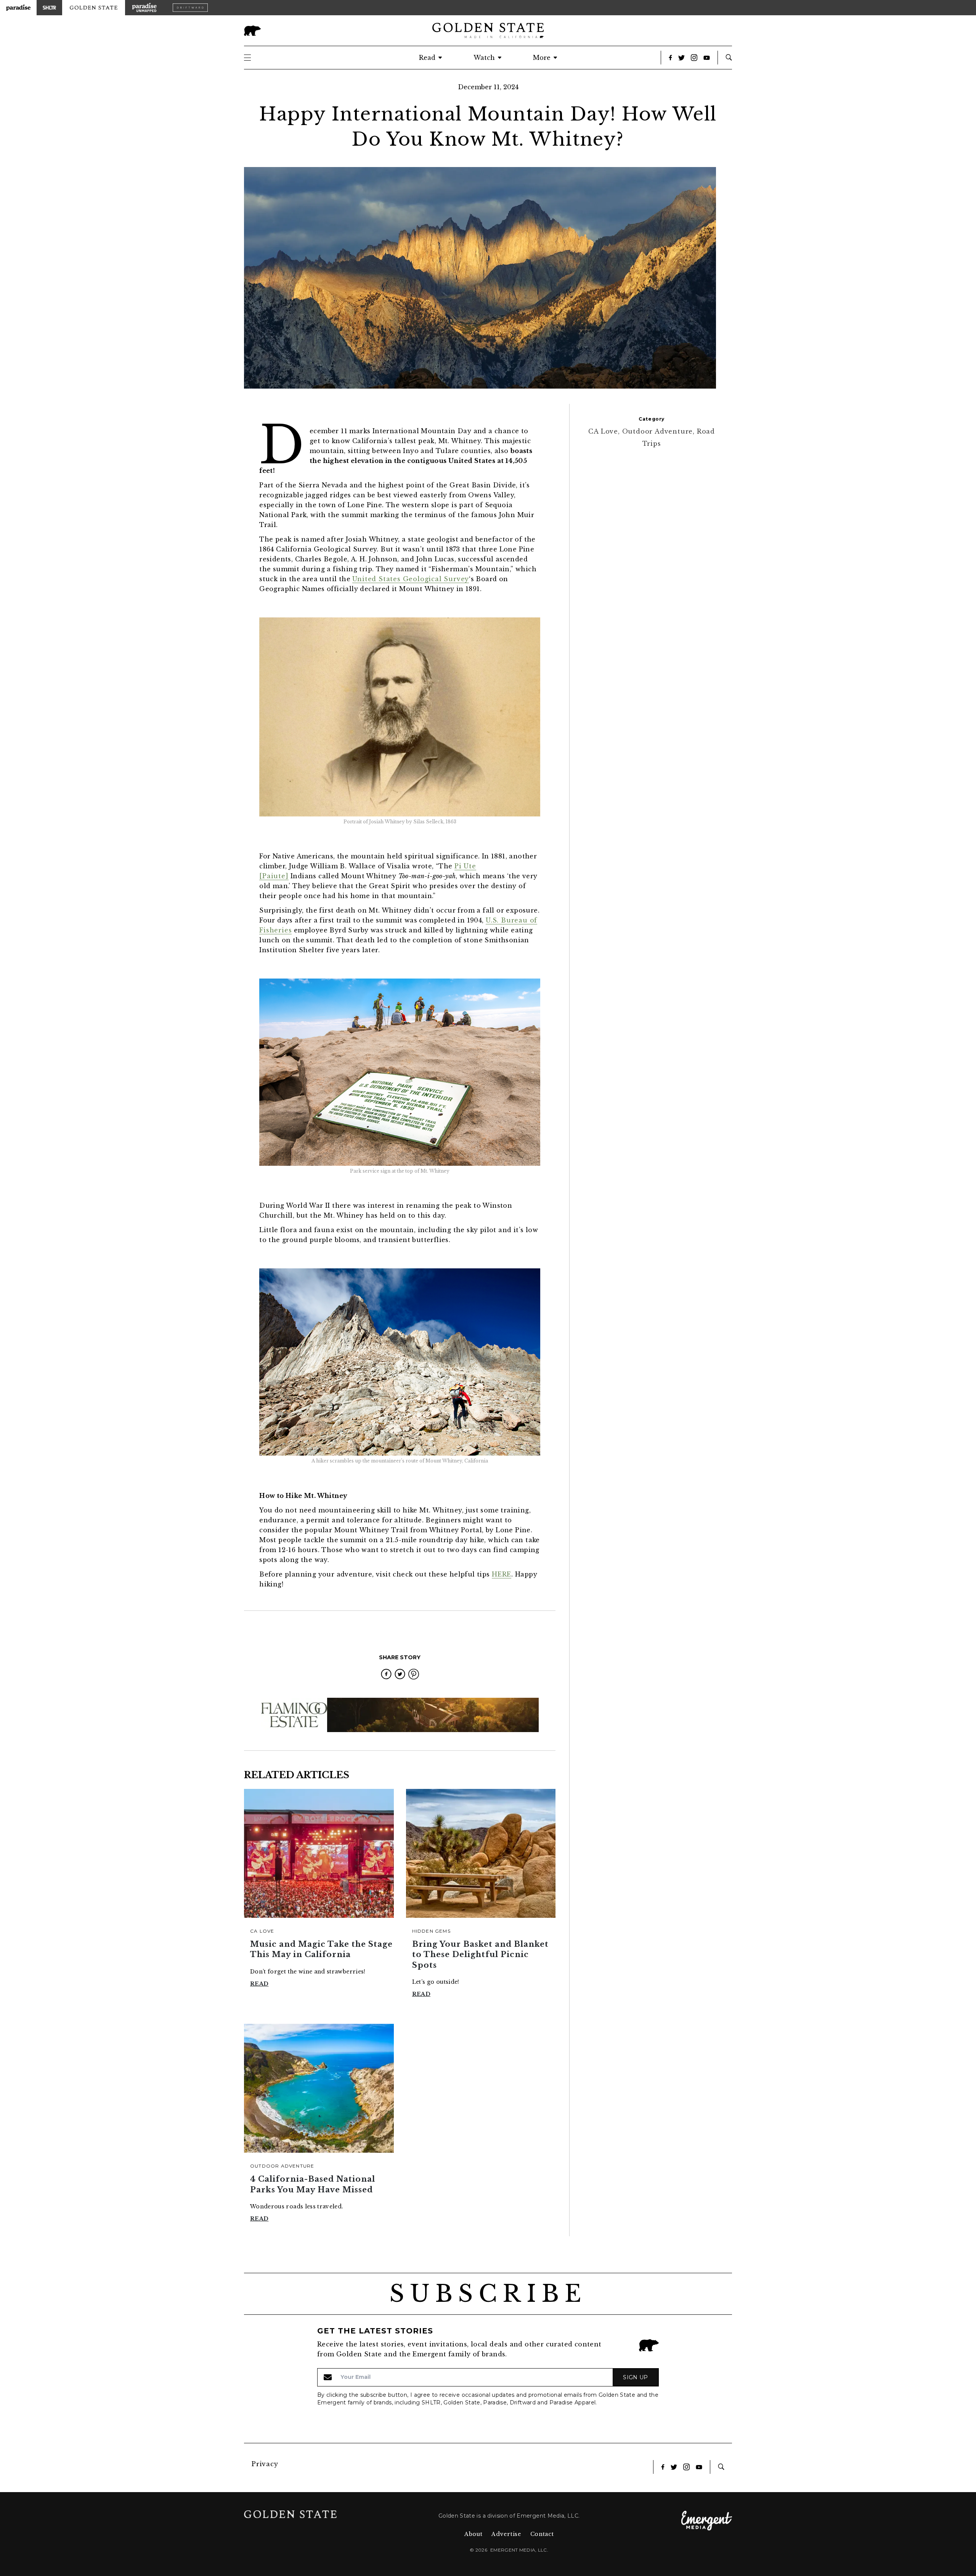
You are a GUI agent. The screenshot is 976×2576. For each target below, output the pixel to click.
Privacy (265, 2464)
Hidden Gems (431, 1931)
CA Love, (605, 431)
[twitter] (400, 1674)
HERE (502, 1574)
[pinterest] (414, 1674)
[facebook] (386, 1674)
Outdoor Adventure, (660, 431)
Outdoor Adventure (282, 2166)
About (474, 2534)
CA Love (262, 1931)
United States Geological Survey (411, 579)
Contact (542, 2534)
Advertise (506, 2534)
